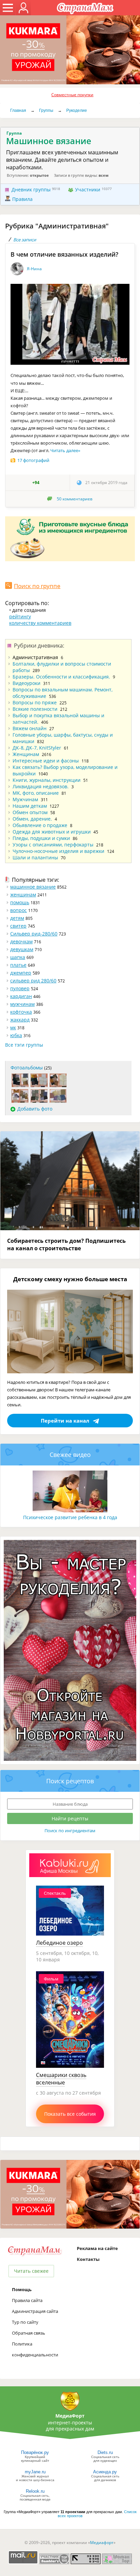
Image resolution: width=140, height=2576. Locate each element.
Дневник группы (31, 190)
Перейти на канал (65, 1421)
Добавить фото (35, 1109)
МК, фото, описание (36, 793)
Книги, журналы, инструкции (47, 780)
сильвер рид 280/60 (33, 981)
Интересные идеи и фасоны (46, 761)
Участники (88, 190)
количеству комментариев (40, 623)
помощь (20, 902)
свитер (18, 926)
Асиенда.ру (105, 2472)
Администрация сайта (35, 2311)
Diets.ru (105, 2452)
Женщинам (26, 754)
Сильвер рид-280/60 (34, 934)
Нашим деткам (30, 806)
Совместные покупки (72, 95)
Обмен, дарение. (32, 819)
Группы (46, 110)
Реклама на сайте (97, 2248)
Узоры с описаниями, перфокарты (53, 845)
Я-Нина (34, 269)
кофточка (21, 1012)
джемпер (21, 973)
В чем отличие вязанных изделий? (64, 254)
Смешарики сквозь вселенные (61, 2079)
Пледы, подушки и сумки (41, 838)
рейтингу (20, 616)
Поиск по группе (37, 586)
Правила (22, 199)
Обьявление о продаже (40, 825)
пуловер (20, 988)
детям (17, 918)
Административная (35, 657)
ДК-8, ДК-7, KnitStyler (37, 748)
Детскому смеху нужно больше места (70, 1279)
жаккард (20, 1020)
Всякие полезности (35, 709)
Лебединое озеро (59, 1943)
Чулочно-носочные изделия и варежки (58, 851)
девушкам (22, 949)
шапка (18, 957)
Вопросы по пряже (35, 702)
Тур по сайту (25, 2322)
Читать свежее (31, 2271)
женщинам (23, 895)
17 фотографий (33, 460)
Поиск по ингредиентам (70, 1831)
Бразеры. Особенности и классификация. (61, 677)
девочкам (21, 941)
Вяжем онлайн (30, 728)
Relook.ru (35, 2491)
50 (75, 499)
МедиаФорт (70, 2416)
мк (13, 1027)
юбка (16, 1035)
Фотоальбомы (27, 1068)
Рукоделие (77, 110)
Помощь (22, 2289)
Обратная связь (29, 2333)
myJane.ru (35, 2472)
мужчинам (22, 1004)
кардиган (21, 996)
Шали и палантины (35, 857)
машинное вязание (33, 887)
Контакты (88, 2259)
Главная (18, 110)
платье (18, 965)
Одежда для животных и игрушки (52, 832)
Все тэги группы (24, 1045)
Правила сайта (27, 2300)
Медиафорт (102, 2543)
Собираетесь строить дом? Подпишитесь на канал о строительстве (66, 1244)
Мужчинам (25, 799)
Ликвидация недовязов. (41, 786)
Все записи (25, 240)
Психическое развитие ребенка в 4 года (70, 1517)
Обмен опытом (30, 812)
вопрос (19, 910)
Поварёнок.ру (35, 2452)
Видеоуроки (27, 683)
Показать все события (70, 2114)
